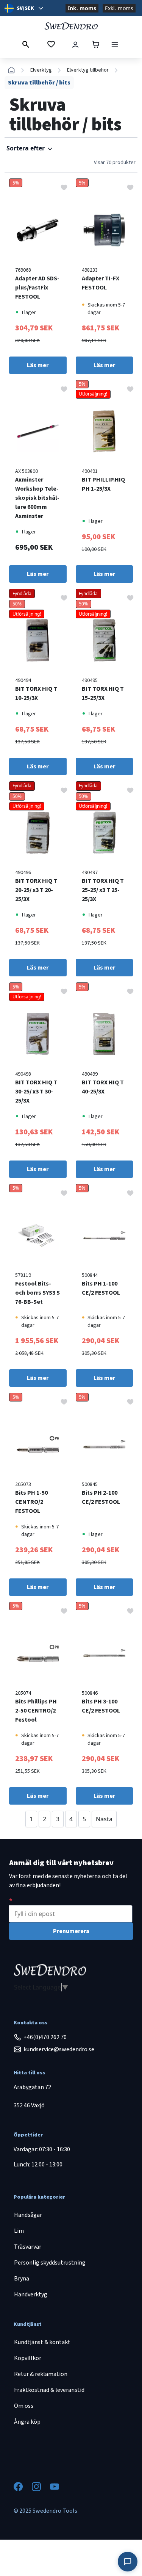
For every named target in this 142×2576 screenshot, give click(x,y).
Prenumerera (71, 1931)
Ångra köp (27, 2422)
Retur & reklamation (41, 2374)
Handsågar (28, 2215)
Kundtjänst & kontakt (42, 2342)
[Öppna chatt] (128, 2562)
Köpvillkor (28, 2358)
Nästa (104, 1819)
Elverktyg (41, 70)
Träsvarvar (28, 2247)
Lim (19, 2231)
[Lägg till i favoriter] (64, 187)
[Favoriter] (51, 44)
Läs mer (38, 365)
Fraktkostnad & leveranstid (49, 2390)
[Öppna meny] (115, 44)
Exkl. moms (119, 8)
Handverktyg (31, 2294)
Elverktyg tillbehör (88, 70)
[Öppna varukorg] (96, 44)
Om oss (24, 2406)
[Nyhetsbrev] (11, 1900)
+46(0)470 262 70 (45, 2037)
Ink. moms (82, 8)
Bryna (22, 2279)
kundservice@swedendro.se (59, 2049)
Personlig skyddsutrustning (50, 2263)
